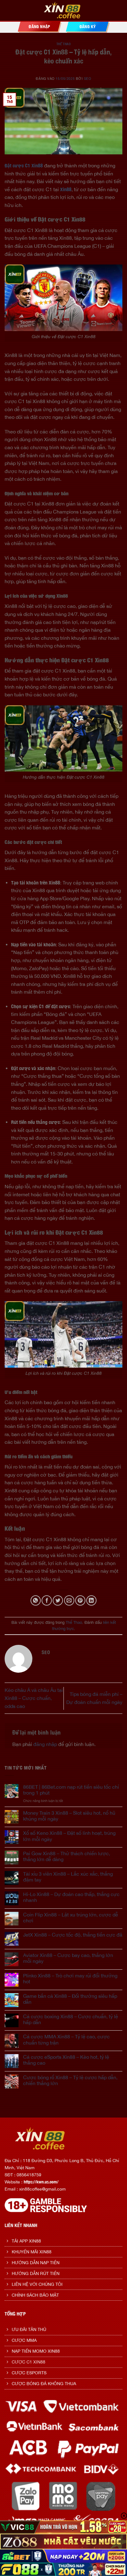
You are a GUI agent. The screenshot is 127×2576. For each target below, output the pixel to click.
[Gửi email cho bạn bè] (69, 1600)
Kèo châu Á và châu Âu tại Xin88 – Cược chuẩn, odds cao (34, 1698)
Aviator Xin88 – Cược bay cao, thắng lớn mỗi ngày (68, 1958)
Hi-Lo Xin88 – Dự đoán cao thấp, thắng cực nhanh (71, 1897)
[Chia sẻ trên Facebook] (47, 1600)
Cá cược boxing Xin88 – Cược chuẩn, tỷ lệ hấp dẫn (71, 2019)
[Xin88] (64, 11)
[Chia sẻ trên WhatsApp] (36, 1600)
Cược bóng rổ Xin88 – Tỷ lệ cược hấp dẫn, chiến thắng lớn (70, 2080)
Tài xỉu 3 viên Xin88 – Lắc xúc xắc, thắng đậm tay (68, 1877)
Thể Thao (63, 44)
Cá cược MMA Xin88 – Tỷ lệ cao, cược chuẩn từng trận (66, 2039)
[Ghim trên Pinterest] (80, 1600)
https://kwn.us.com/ (41, 2182)
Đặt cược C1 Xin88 (24, 166)
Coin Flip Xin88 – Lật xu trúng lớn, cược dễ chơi (71, 1918)
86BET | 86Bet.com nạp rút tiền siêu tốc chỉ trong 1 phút (71, 1790)
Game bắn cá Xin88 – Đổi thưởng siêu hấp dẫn (70, 1999)
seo (88, 78)
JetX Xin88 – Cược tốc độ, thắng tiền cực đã (73, 1935)
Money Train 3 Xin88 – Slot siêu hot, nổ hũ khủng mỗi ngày (69, 1816)
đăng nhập (45, 1744)
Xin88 (66, 189)
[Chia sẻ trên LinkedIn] (91, 1600)
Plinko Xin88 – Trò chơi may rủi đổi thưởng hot (70, 1978)
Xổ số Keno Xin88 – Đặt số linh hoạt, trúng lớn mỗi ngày (69, 1836)
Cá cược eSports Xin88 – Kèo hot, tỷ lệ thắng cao (66, 2060)
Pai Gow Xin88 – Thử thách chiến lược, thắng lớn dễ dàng (67, 1856)
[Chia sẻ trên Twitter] (58, 1600)
